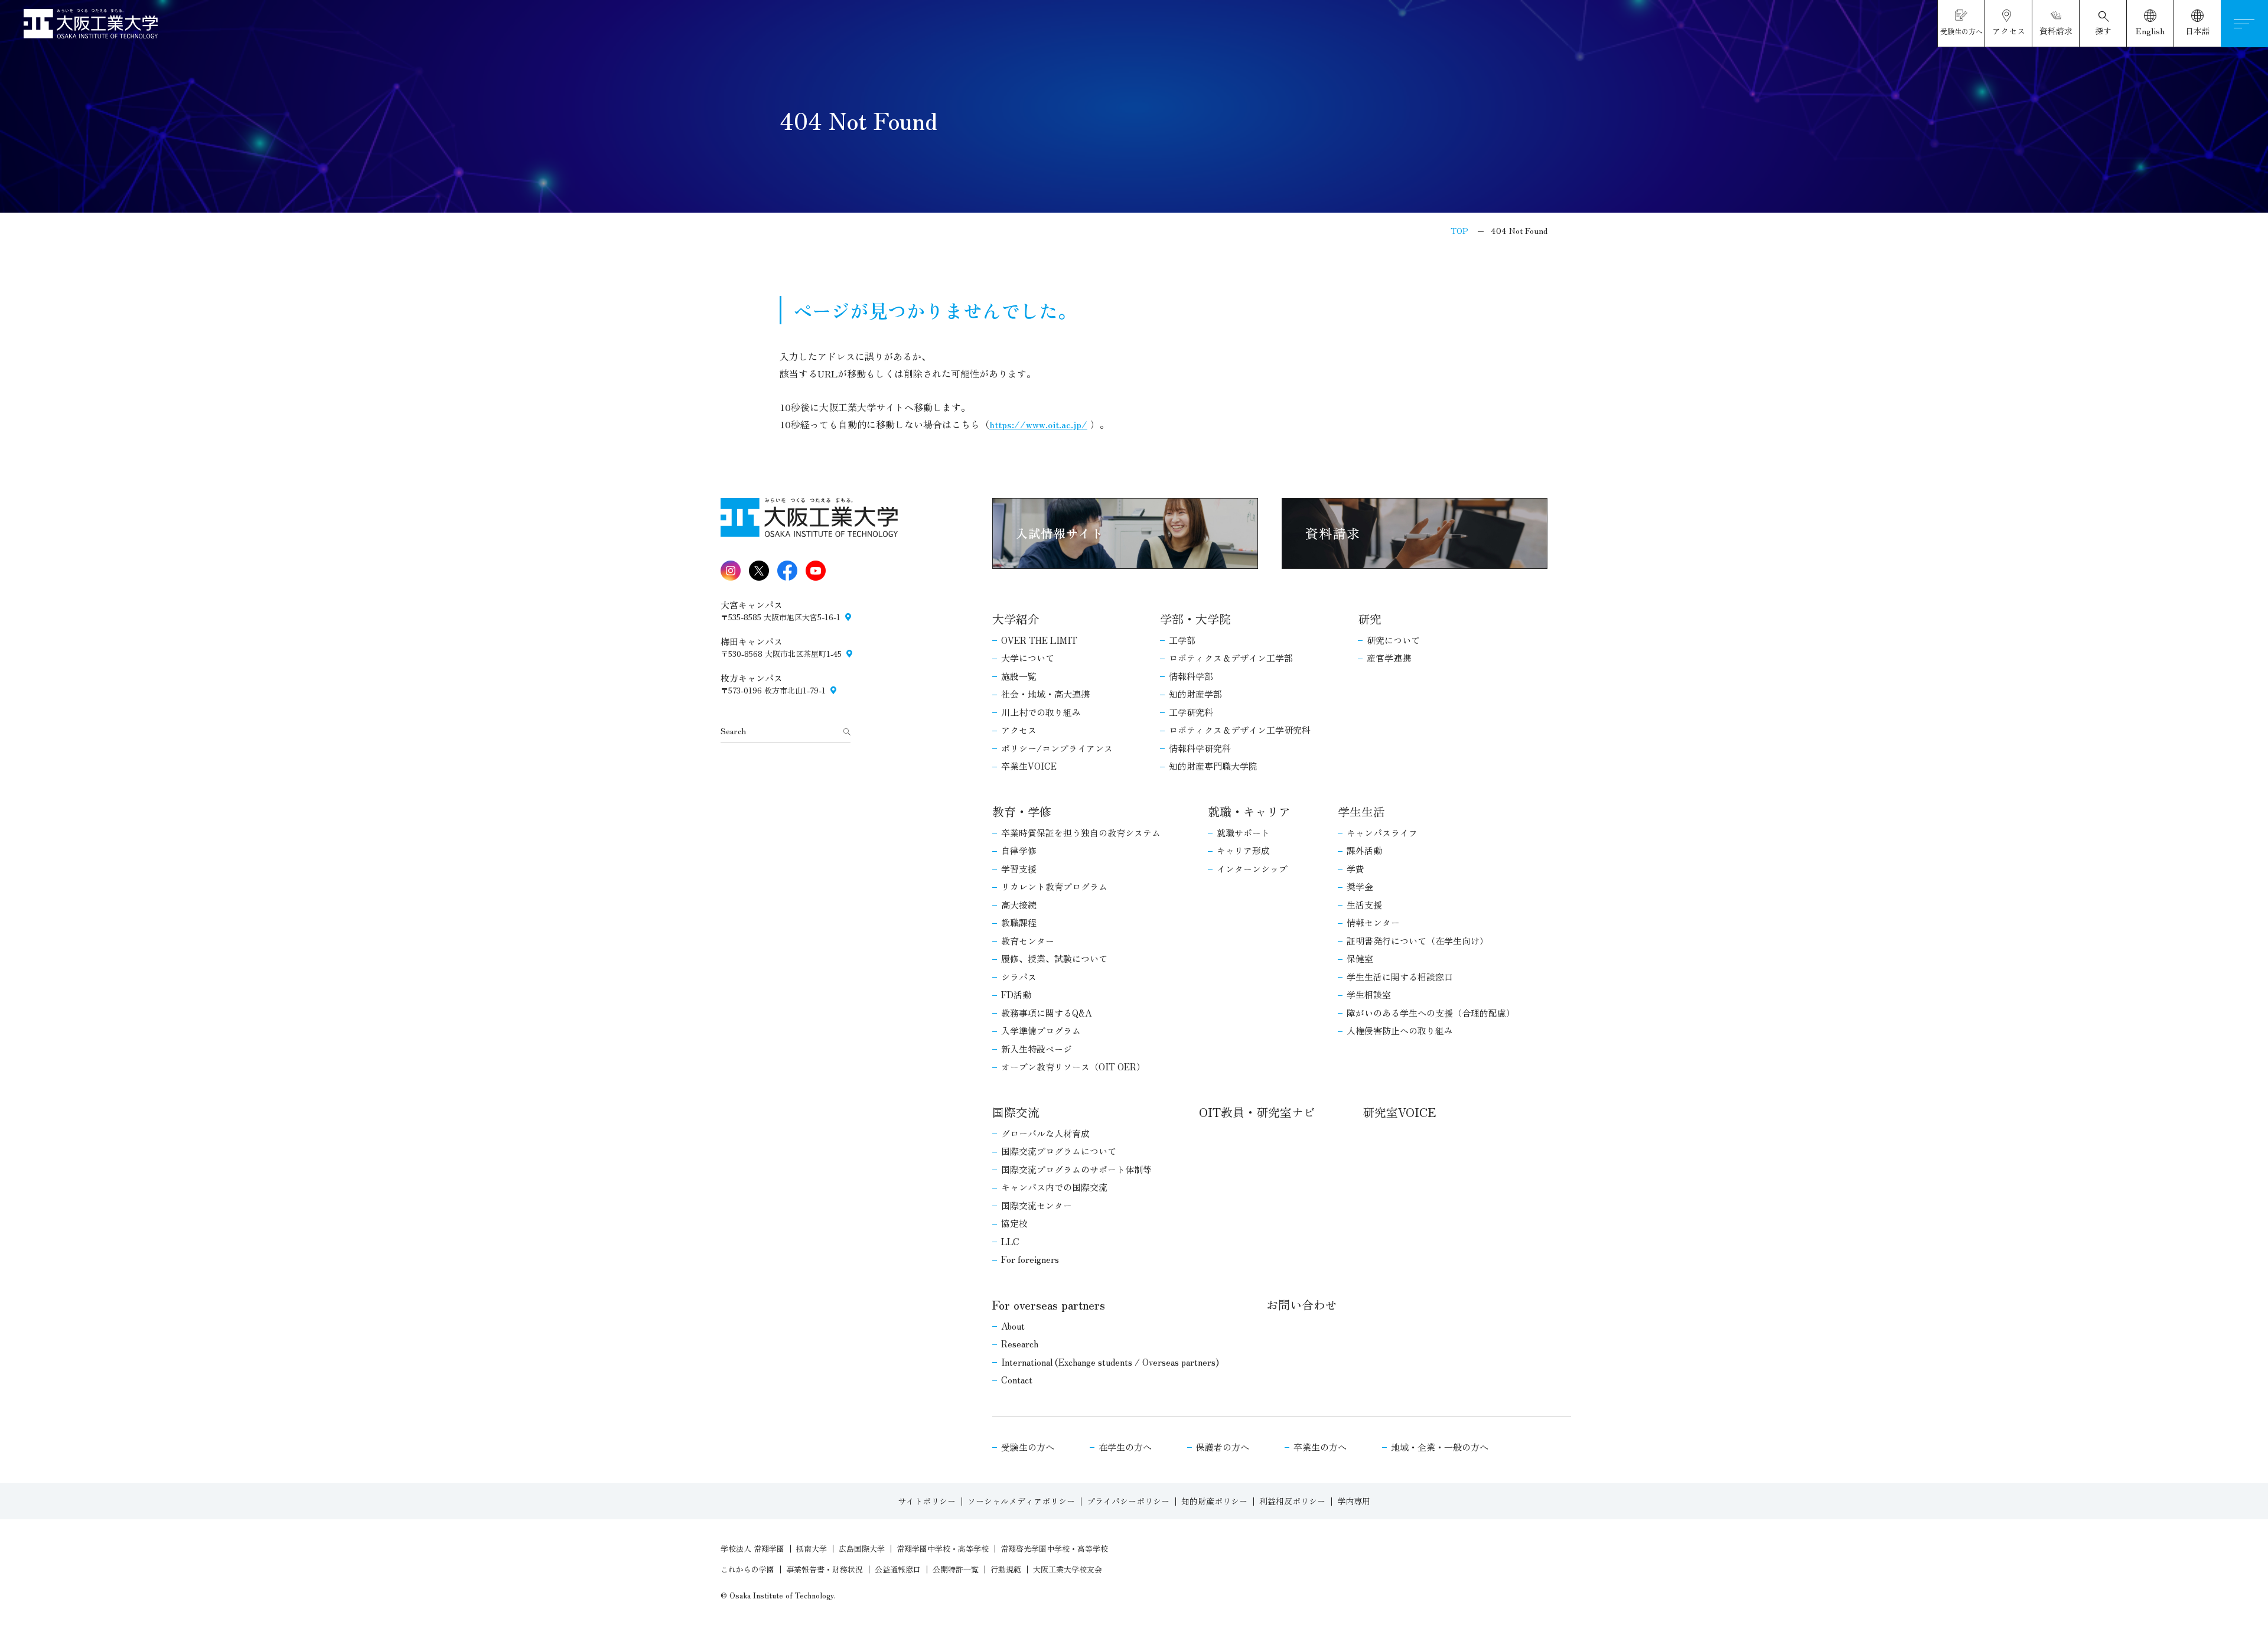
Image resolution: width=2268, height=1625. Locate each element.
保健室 (1360, 958)
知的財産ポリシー (1214, 1501)
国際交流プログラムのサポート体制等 (1076, 1169)
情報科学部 (1191, 676)
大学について (1028, 658)
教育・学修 (1022, 811)
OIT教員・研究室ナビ (1257, 1112)
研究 (1370, 619)
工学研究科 (1191, 712)
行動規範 (1006, 1569)
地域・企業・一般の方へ (1440, 1447)
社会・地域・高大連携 (1045, 694)
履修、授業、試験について (1054, 958)
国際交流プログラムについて (1059, 1151)
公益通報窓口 (898, 1569)
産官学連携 (1389, 658)
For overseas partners (1049, 1305)
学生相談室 (1369, 994)
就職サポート (1243, 833)
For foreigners (1030, 1259)
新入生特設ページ (1037, 1049)
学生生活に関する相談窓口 (1400, 977)
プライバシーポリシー (1128, 1501)
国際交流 (1016, 1112)
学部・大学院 (1195, 619)
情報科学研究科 (1200, 748)
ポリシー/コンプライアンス (1057, 748)
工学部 (1182, 640)
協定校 (1014, 1223)
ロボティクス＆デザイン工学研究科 (1240, 730)
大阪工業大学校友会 (1068, 1569)
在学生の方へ (1125, 1447)
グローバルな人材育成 (1045, 1133)
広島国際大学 (862, 1549)
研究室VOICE (1399, 1112)
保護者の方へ (1223, 1447)
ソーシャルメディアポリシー (1021, 1501)
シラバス (1019, 977)
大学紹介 (1016, 619)
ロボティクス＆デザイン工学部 (1231, 658)
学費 (1355, 869)
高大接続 (1019, 905)
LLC (1010, 1241)
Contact (1017, 1380)
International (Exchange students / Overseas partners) (1110, 1362)
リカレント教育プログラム (1054, 886)
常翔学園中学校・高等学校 (943, 1549)
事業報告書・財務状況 (825, 1569)
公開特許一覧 (956, 1569)
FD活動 (1016, 994)
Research (1020, 1344)
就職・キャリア (1249, 811)
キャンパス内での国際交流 (1054, 1187)
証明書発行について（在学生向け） (1417, 941)
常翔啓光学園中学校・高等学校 (1054, 1549)
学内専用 (1354, 1501)
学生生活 (1361, 811)
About (1013, 1326)
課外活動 (1364, 850)
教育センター (1028, 941)
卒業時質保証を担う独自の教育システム (1081, 833)
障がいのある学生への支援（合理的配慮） (1431, 1013)
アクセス (1019, 730)
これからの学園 (747, 1569)
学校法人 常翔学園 (752, 1549)
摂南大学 (812, 1549)
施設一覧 (1019, 676)
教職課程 (1019, 922)
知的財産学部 (1195, 694)
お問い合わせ (1302, 1305)
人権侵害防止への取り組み (1400, 1030)
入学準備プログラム (1041, 1030)
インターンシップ (1252, 869)
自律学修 (1019, 850)
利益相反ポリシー (1292, 1501)
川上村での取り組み (1041, 712)
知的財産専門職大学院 (1213, 766)
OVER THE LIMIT (1039, 640)
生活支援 (1364, 905)
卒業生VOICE (1029, 766)
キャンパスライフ (1382, 833)
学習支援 (1019, 869)
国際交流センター (1037, 1205)
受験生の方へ (1028, 1447)
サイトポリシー (927, 1501)
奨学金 (1360, 886)
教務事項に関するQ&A (1046, 1013)
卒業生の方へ (1320, 1447)
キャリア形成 (1243, 850)
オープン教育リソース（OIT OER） (1073, 1066)
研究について (1393, 640)
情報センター (1373, 922)
